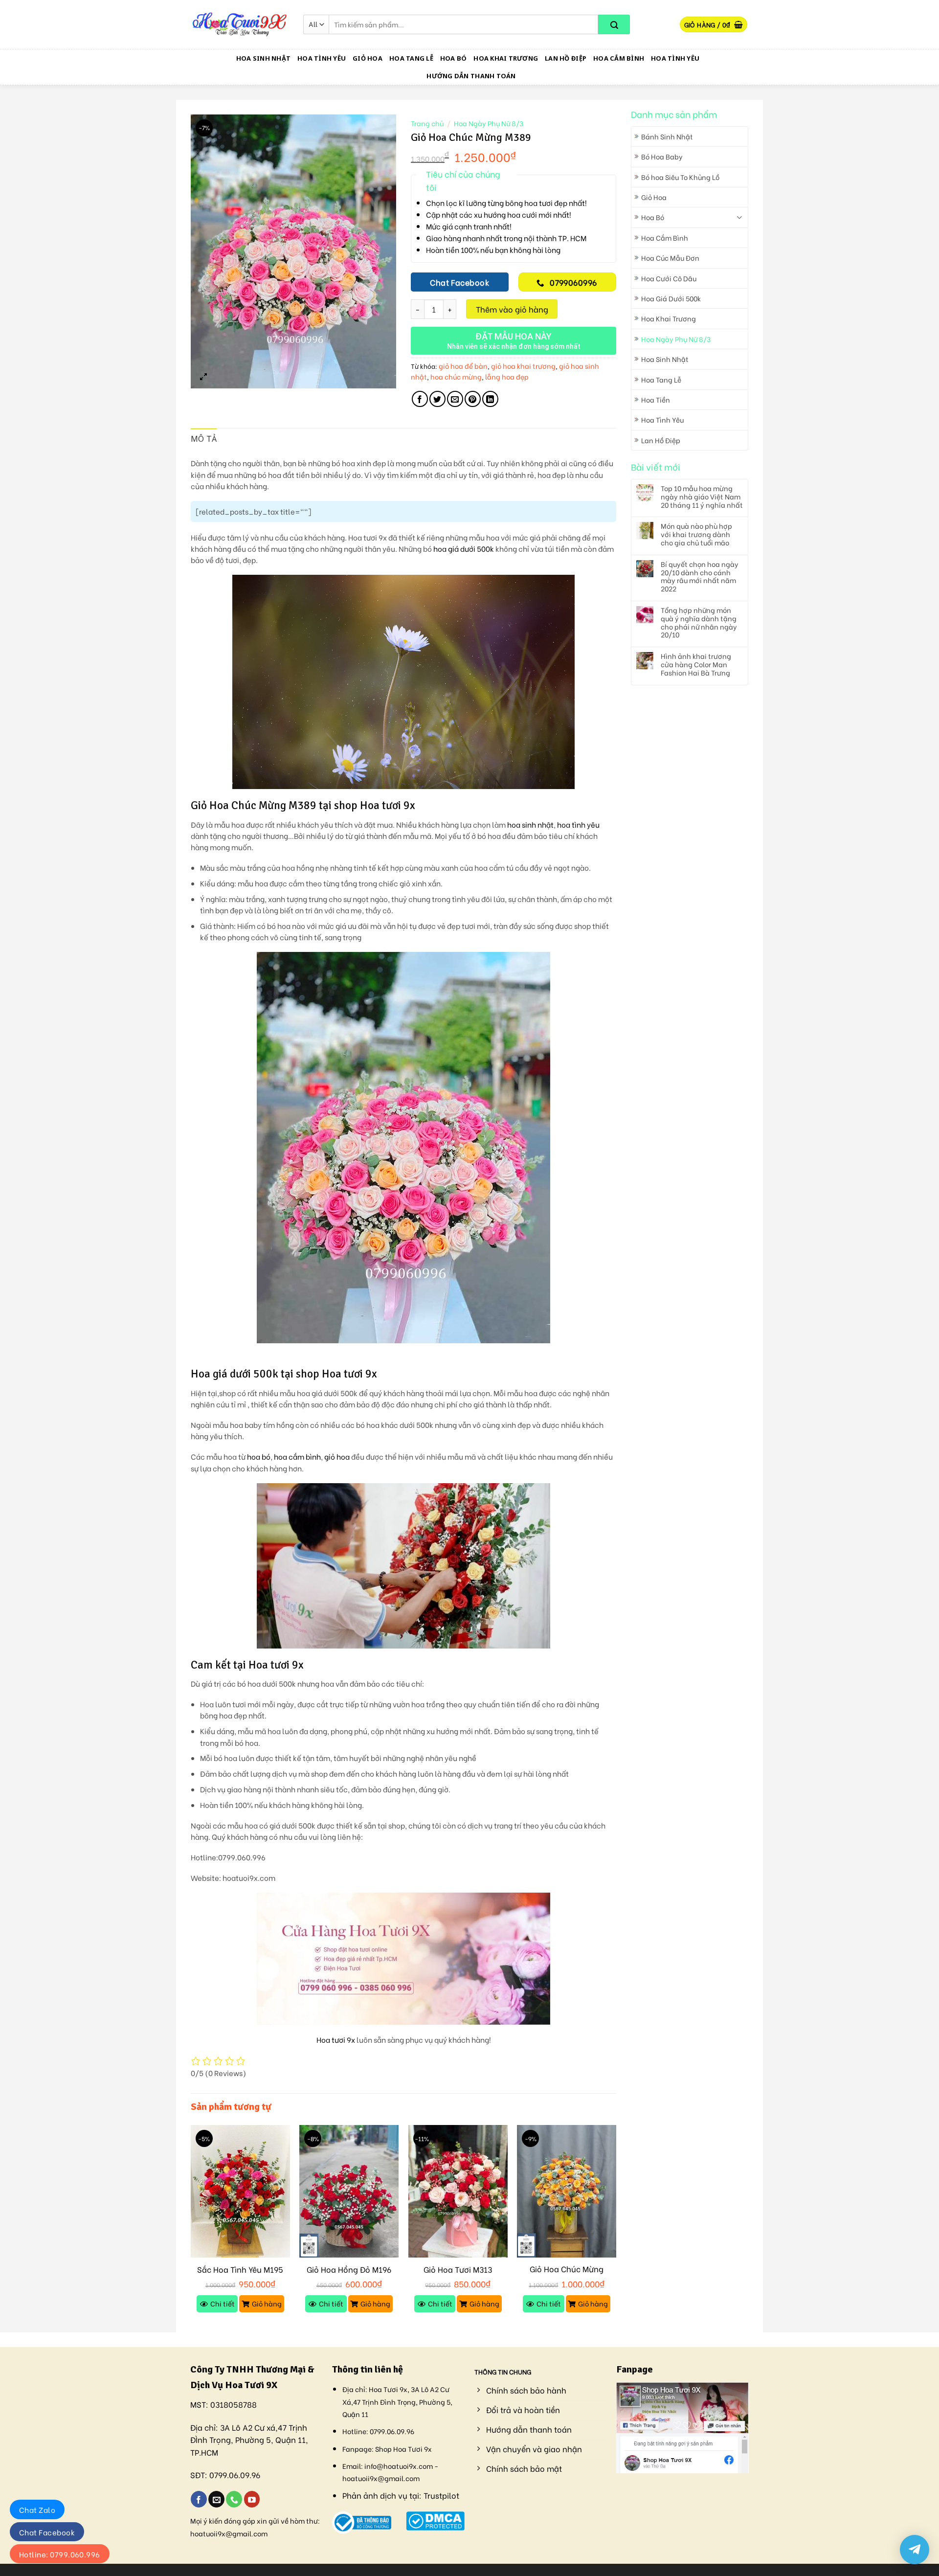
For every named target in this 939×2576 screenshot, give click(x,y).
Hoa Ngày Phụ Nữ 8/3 (676, 339)
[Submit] (614, 24)
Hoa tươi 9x (336, 2040)
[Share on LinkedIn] (490, 399)
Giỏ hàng (267, 2303)
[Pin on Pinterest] (473, 399)
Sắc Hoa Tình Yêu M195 (240, 2270)
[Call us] (234, 2499)
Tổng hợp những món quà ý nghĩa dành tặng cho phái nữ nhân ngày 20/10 (699, 622)
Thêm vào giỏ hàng (512, 309)
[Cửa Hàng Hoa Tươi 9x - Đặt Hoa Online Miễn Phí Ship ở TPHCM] (240, 24)
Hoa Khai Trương (506, 58)
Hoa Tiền (656, 399)
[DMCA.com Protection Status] (436, 2520)
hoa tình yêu (578, 825)
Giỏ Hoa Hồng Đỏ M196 (349, 2270)
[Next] (616, 2228)
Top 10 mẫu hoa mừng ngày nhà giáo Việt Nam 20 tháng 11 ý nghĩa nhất (702, 497)
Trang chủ (427, 123)
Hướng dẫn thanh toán (471, 76)
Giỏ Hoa (368, 58)
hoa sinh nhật (530, 825)
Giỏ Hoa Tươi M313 (458, 2270)
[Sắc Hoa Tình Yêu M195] (240, 2191)
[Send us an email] (216, 2499)
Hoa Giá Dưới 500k (671, 298)
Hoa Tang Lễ (411, 58)
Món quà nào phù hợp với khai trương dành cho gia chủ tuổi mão (696, 534)
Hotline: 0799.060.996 (60, 2554)
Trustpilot (441, 2495)
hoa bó (259, 1457)
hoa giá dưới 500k (464, 549)
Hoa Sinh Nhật (263, 58)
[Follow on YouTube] (252, 2499)
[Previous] (191, 2228)
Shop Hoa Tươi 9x (403, 2449)
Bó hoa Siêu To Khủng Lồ (680, 177)
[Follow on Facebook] (199, 2499)
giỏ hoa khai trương (523, 366)
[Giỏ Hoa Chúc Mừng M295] (567, 2191)
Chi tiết (223, 2303)
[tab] (204, 439)
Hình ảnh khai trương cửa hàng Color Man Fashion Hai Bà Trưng (696, 664)
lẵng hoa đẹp (507, 376)
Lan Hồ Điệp (566, 58)
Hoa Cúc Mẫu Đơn (670, 258)
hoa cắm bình (297, 1457)
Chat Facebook (47, 2532)
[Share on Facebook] (420, 399)
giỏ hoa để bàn (463, 366)
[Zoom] (204, 376)
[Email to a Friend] (455, 399)
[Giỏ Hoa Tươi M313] (458, 2191)
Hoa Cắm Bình (619, 58)
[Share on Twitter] (437, 399)
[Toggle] (739, 217)
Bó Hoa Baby (662, 156)
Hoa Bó (454, 58)
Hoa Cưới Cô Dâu (669, 278)
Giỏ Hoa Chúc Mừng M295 (567, 2274)
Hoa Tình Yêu (322, 58)
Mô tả (204, 439)
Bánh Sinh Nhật (667, 136)
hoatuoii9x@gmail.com (229, 2533)
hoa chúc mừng (456, 376)
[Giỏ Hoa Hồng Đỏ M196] (349, 2191)
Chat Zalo (37, 2509)
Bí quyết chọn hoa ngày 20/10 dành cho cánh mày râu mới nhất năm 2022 (700, 576)
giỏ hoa (337, 1457)
